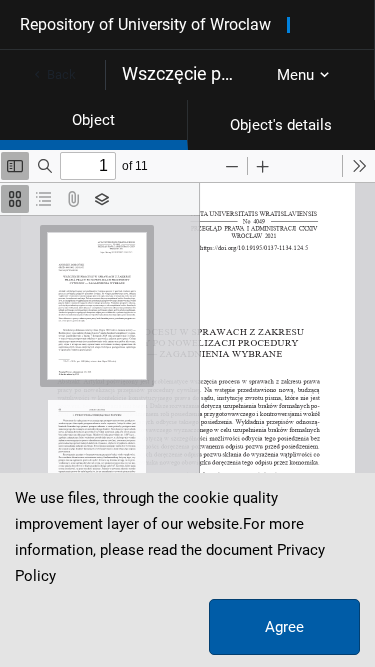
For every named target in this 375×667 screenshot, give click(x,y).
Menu (295, 75)
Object (93, 120)
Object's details (281, 125)
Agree (284, 627)
